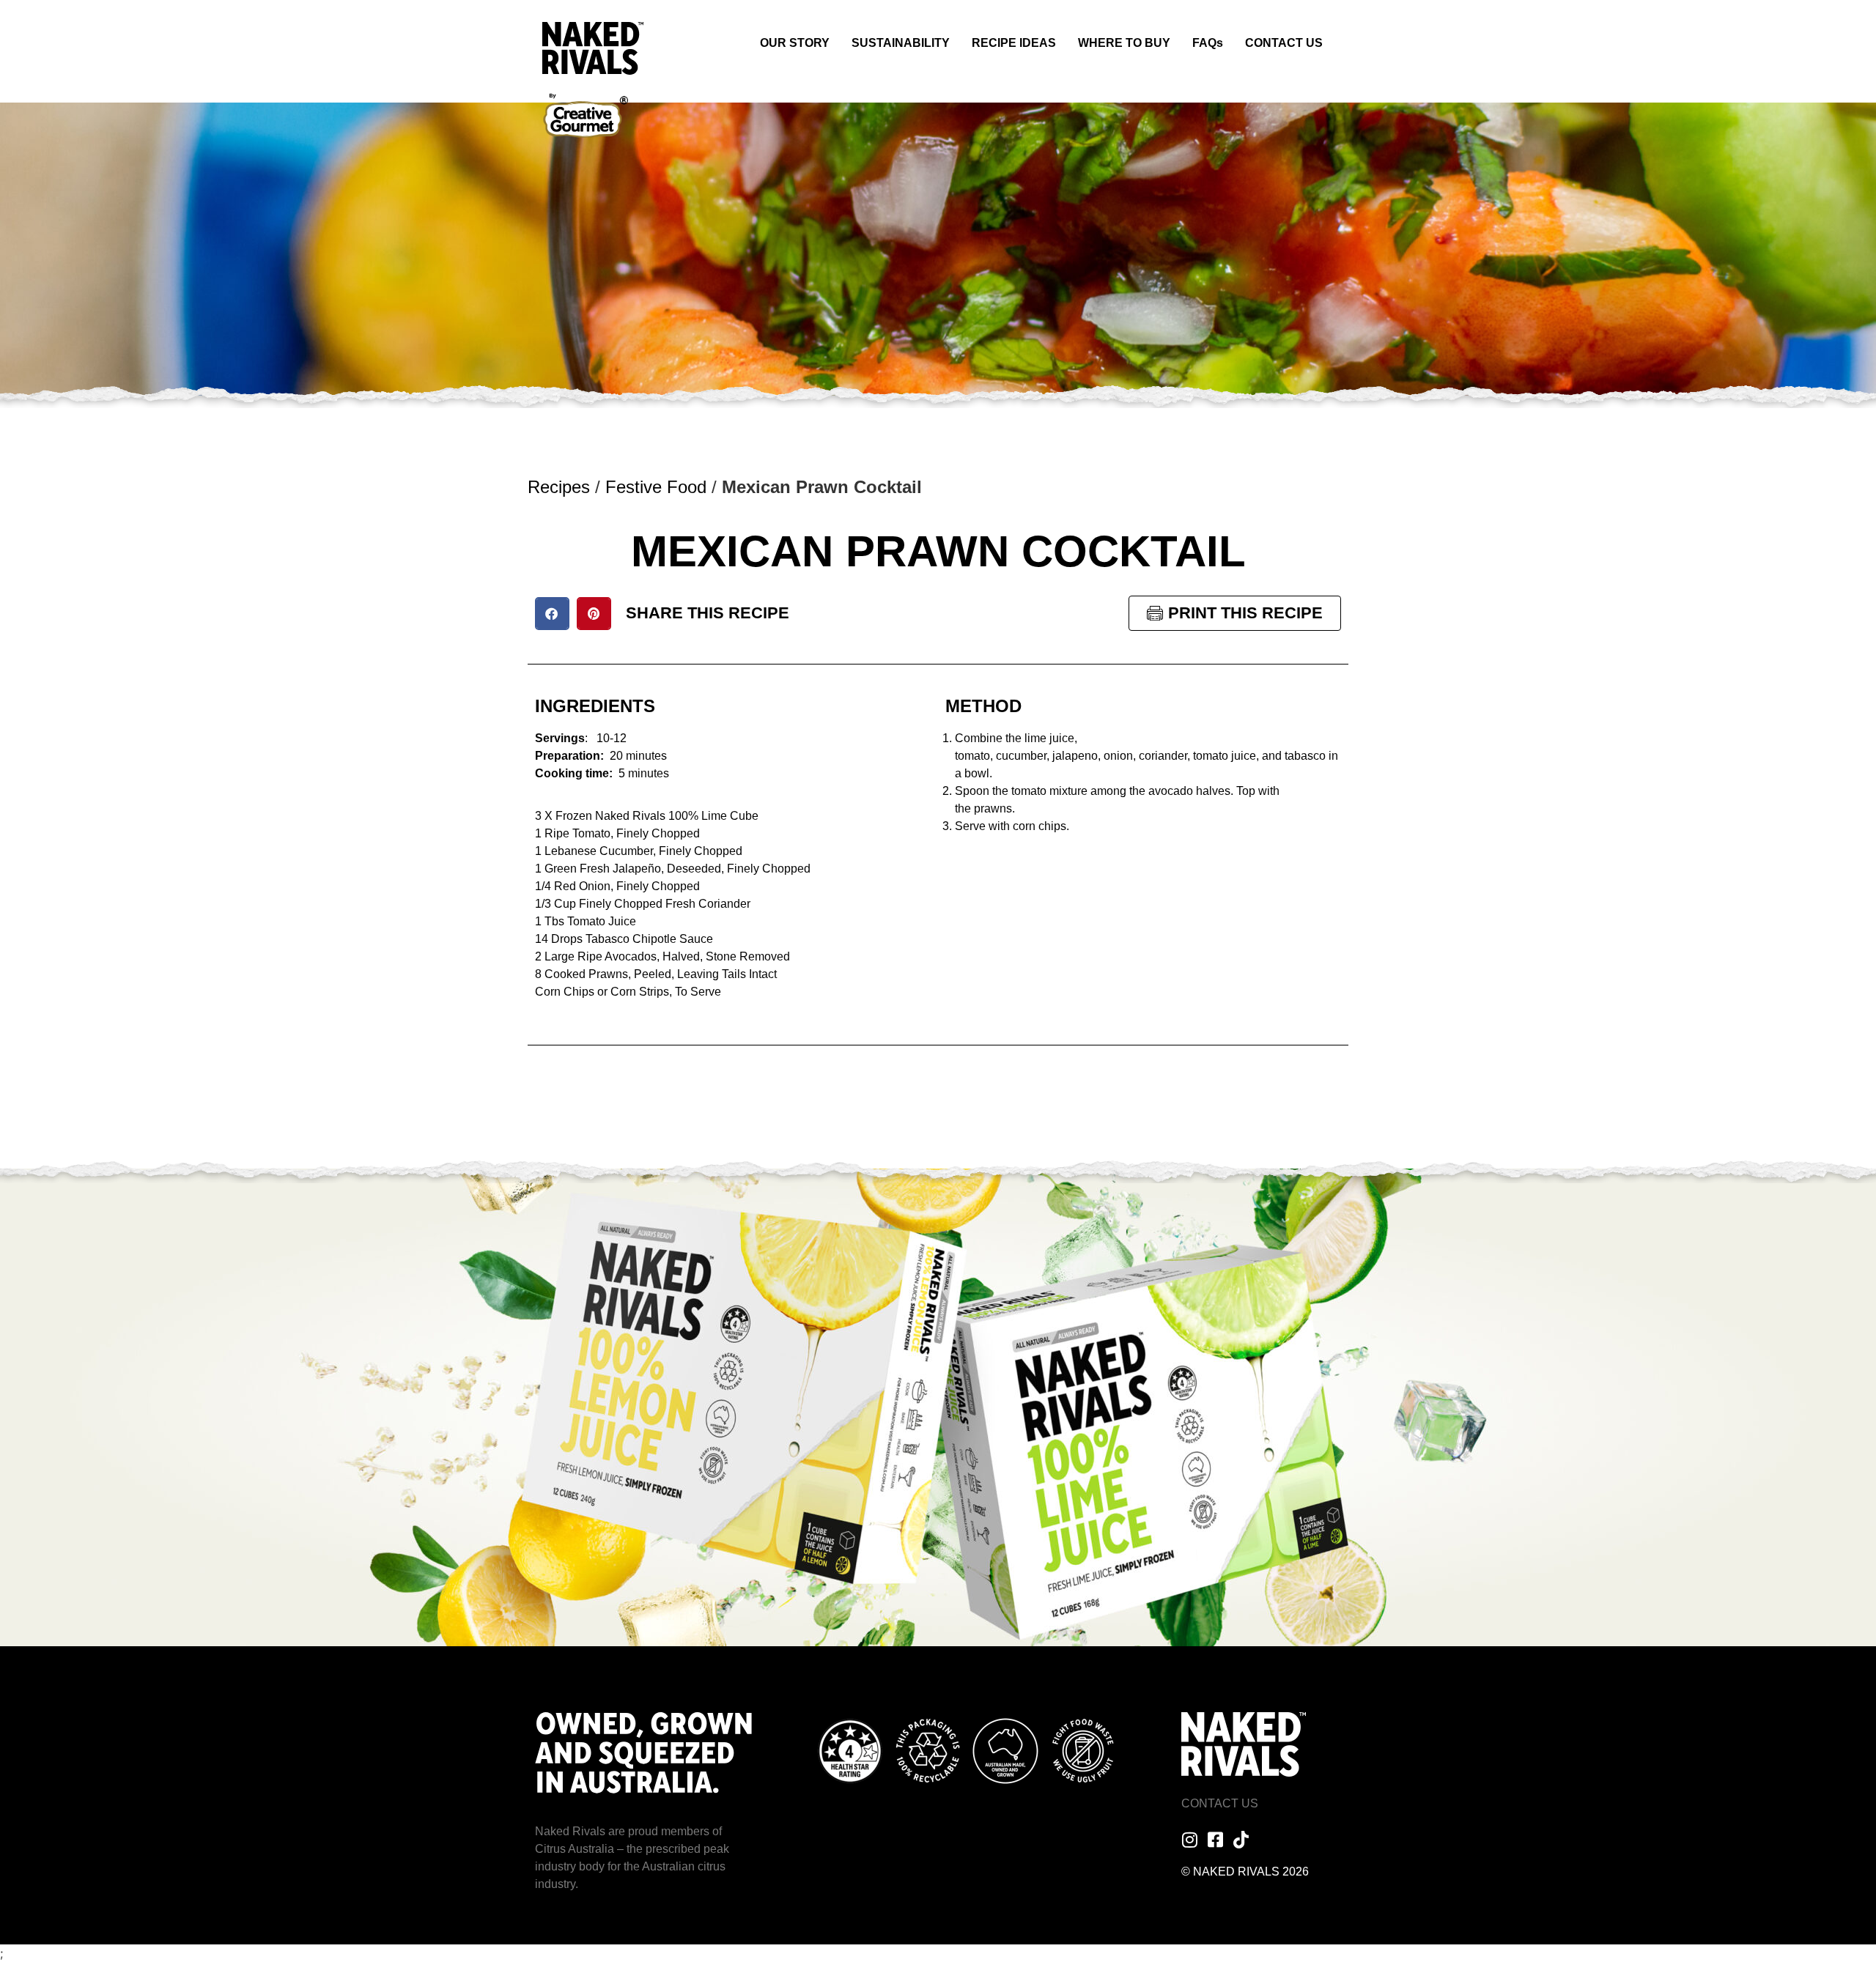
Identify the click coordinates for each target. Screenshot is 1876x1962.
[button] (552, 614)
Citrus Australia (575, 1849)
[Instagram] (1190, 1840)
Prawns (608, 974)
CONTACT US (1284, 43)
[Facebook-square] (1216, 1840)
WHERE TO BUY (1124, 43)
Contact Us (1220, 1803)
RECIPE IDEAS (1014, 43)
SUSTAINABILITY (901, 43)
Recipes (559, 487)
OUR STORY (795, 43)
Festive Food (656, 487)
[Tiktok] (1241, 1840)
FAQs (1208, 43)
